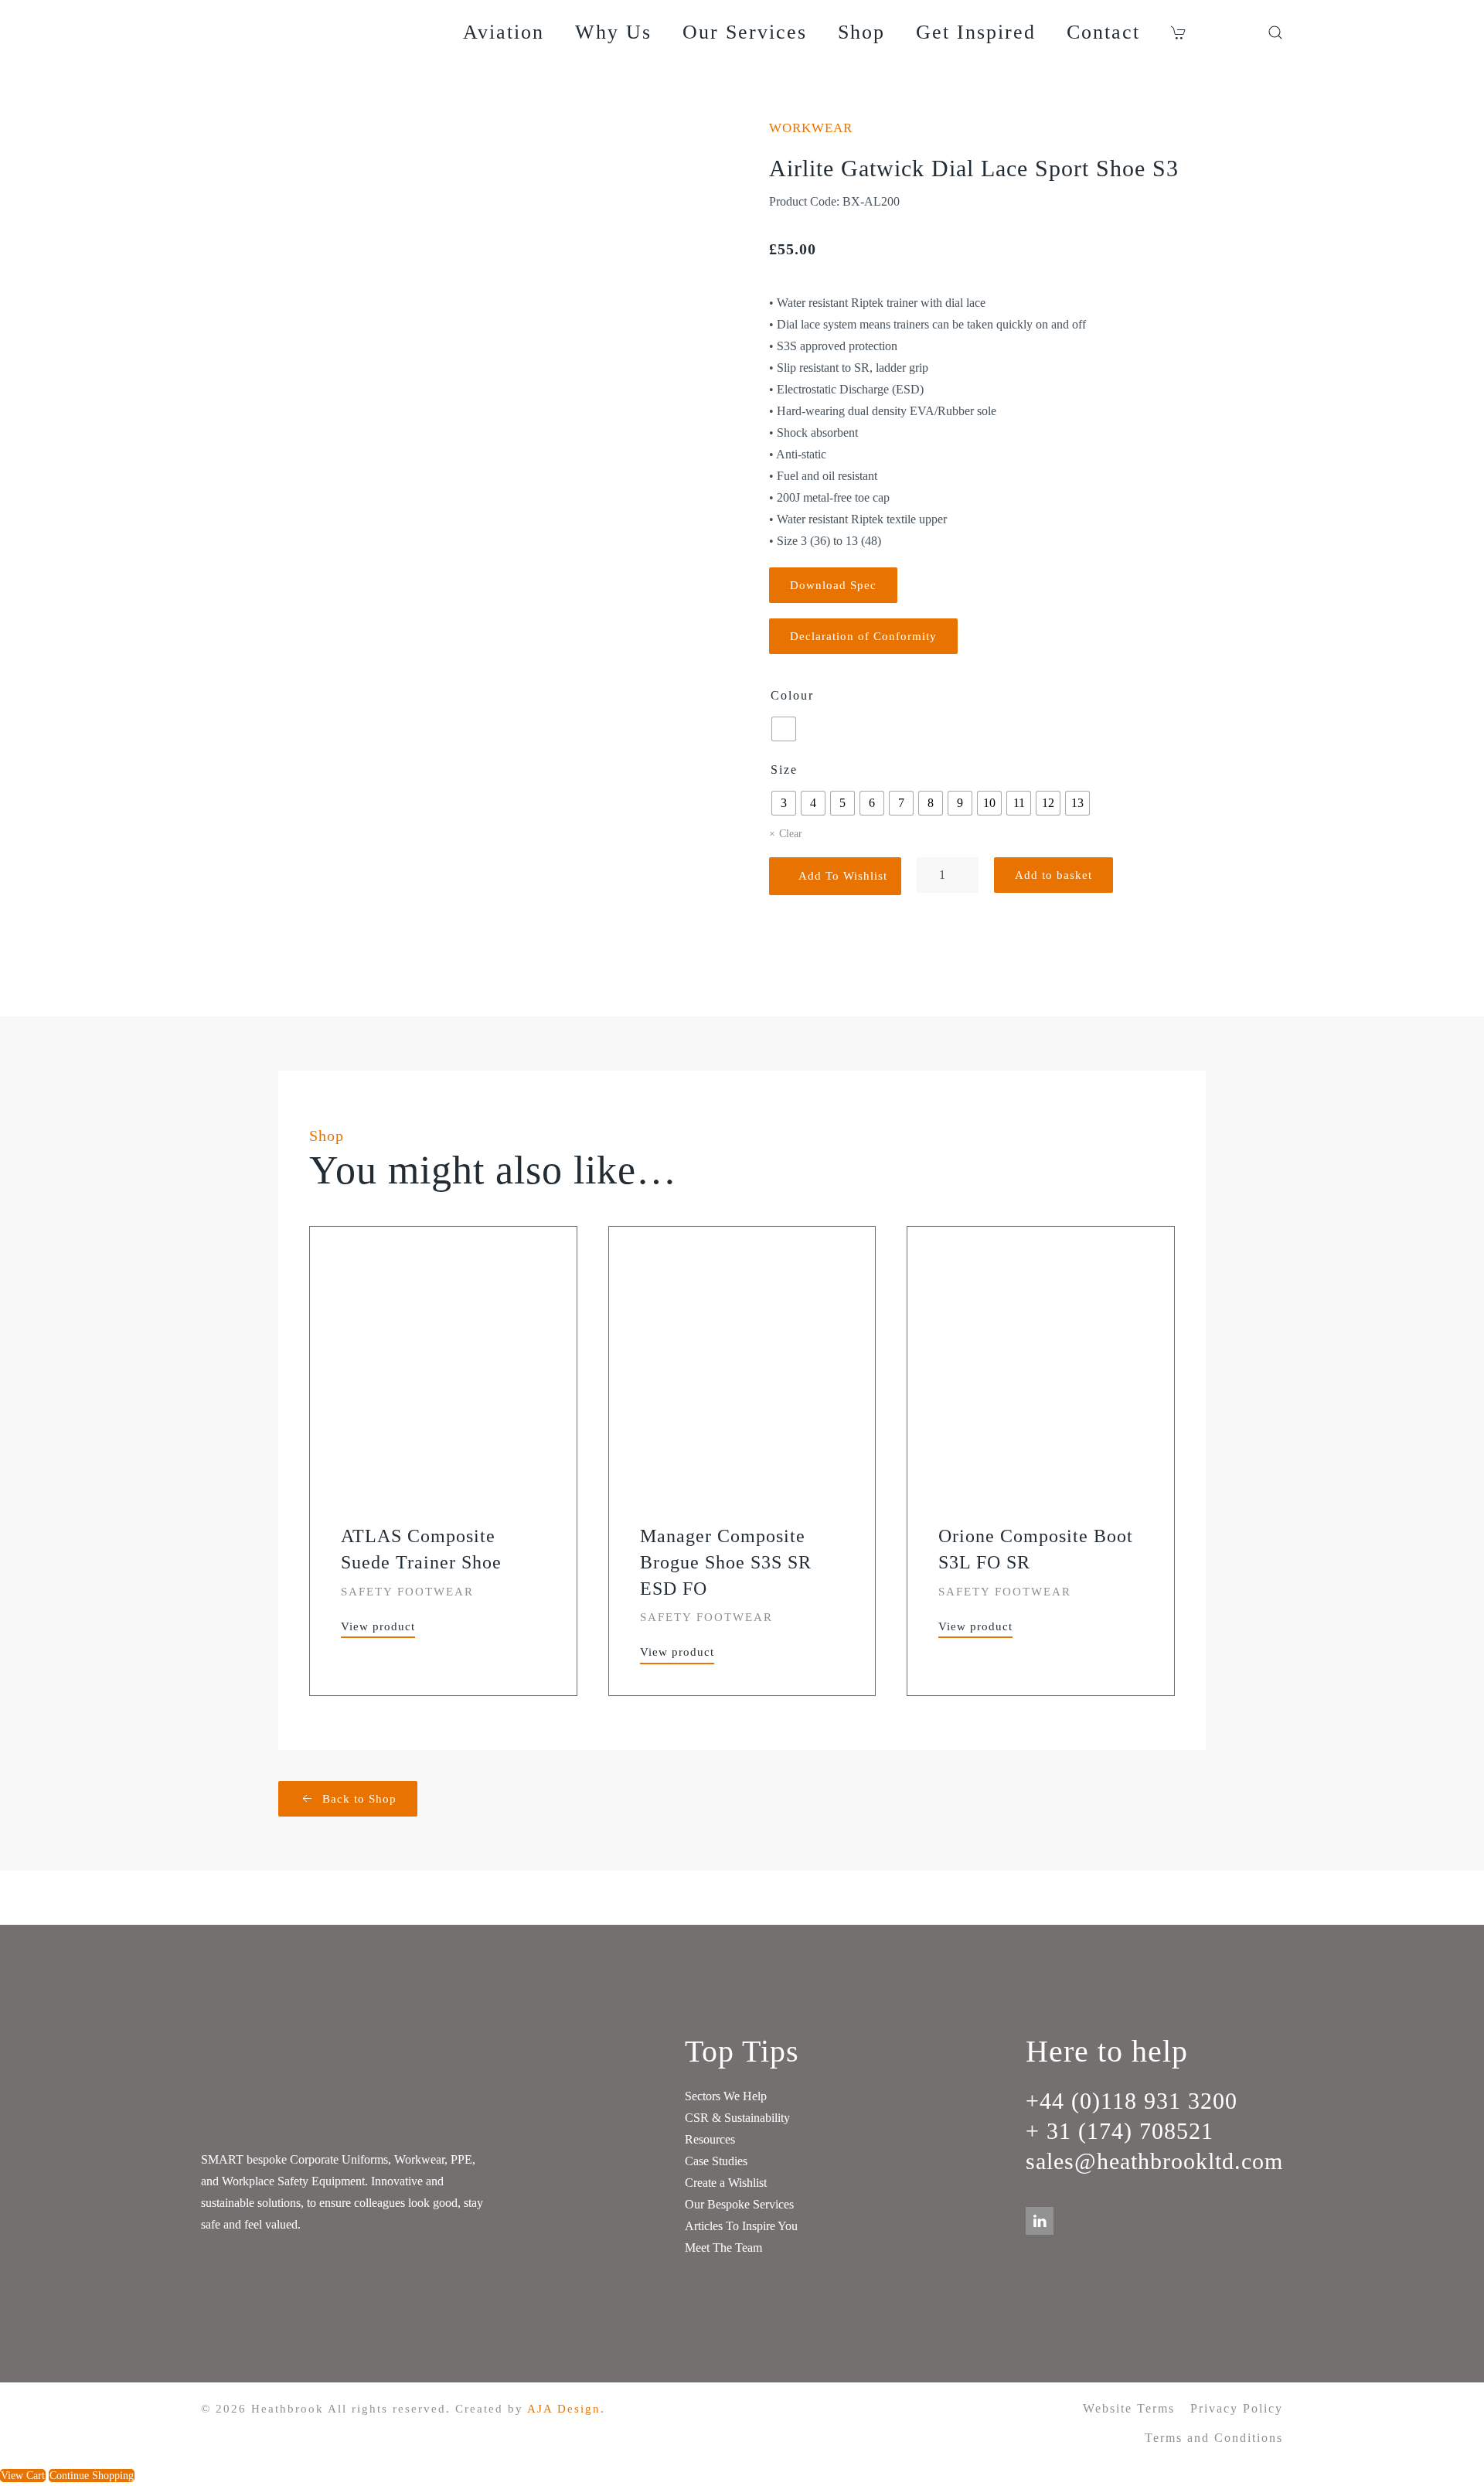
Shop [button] (861, 32)
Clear (791, 834)
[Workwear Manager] (1244, 32)
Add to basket (1053, 875)
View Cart (23, 2476)
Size (784, 770)
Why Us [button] (613, 32)
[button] (1181, 32)
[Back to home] (301, 32)
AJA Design (564, 2409)
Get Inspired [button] (976, 32)
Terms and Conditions (1214, 2438)
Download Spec (833, 585)
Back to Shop (359, 1799)
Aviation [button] (504, 32)
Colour (792, 695)
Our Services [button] (745, 32)
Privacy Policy (1237, 2408)
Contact (1103, 32)
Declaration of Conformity (863, 636)
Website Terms (1129, 2408)
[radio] (784, 729)
